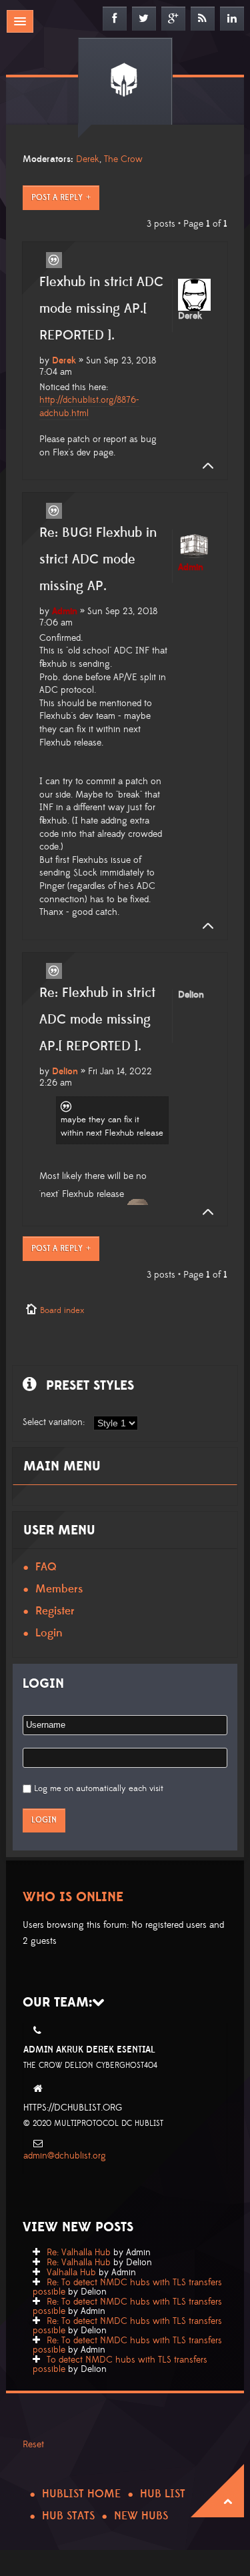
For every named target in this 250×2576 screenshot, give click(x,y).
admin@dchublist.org (65, 2156)
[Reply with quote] (54, 260)
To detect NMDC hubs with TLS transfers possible (120, 2365)
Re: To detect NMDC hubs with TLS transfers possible (127, 2287)
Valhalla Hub (71, 2273)
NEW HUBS (141, 2516)
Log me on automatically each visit (99, 1788)
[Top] (204, 466)
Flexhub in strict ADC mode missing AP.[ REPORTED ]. (101, 309)
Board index (62, 1310)
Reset (33, 2445)
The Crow (123, 159)
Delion (65, 1072)
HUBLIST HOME (81, 2494)
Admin (65, 611)
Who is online (73, 1897)
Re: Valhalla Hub (79, 2253)
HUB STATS (68, 2516)
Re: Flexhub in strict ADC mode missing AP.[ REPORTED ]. (97, 1020)
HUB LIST (163, 2494)
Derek (88, 159)
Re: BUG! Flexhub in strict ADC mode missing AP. (98, 559)
